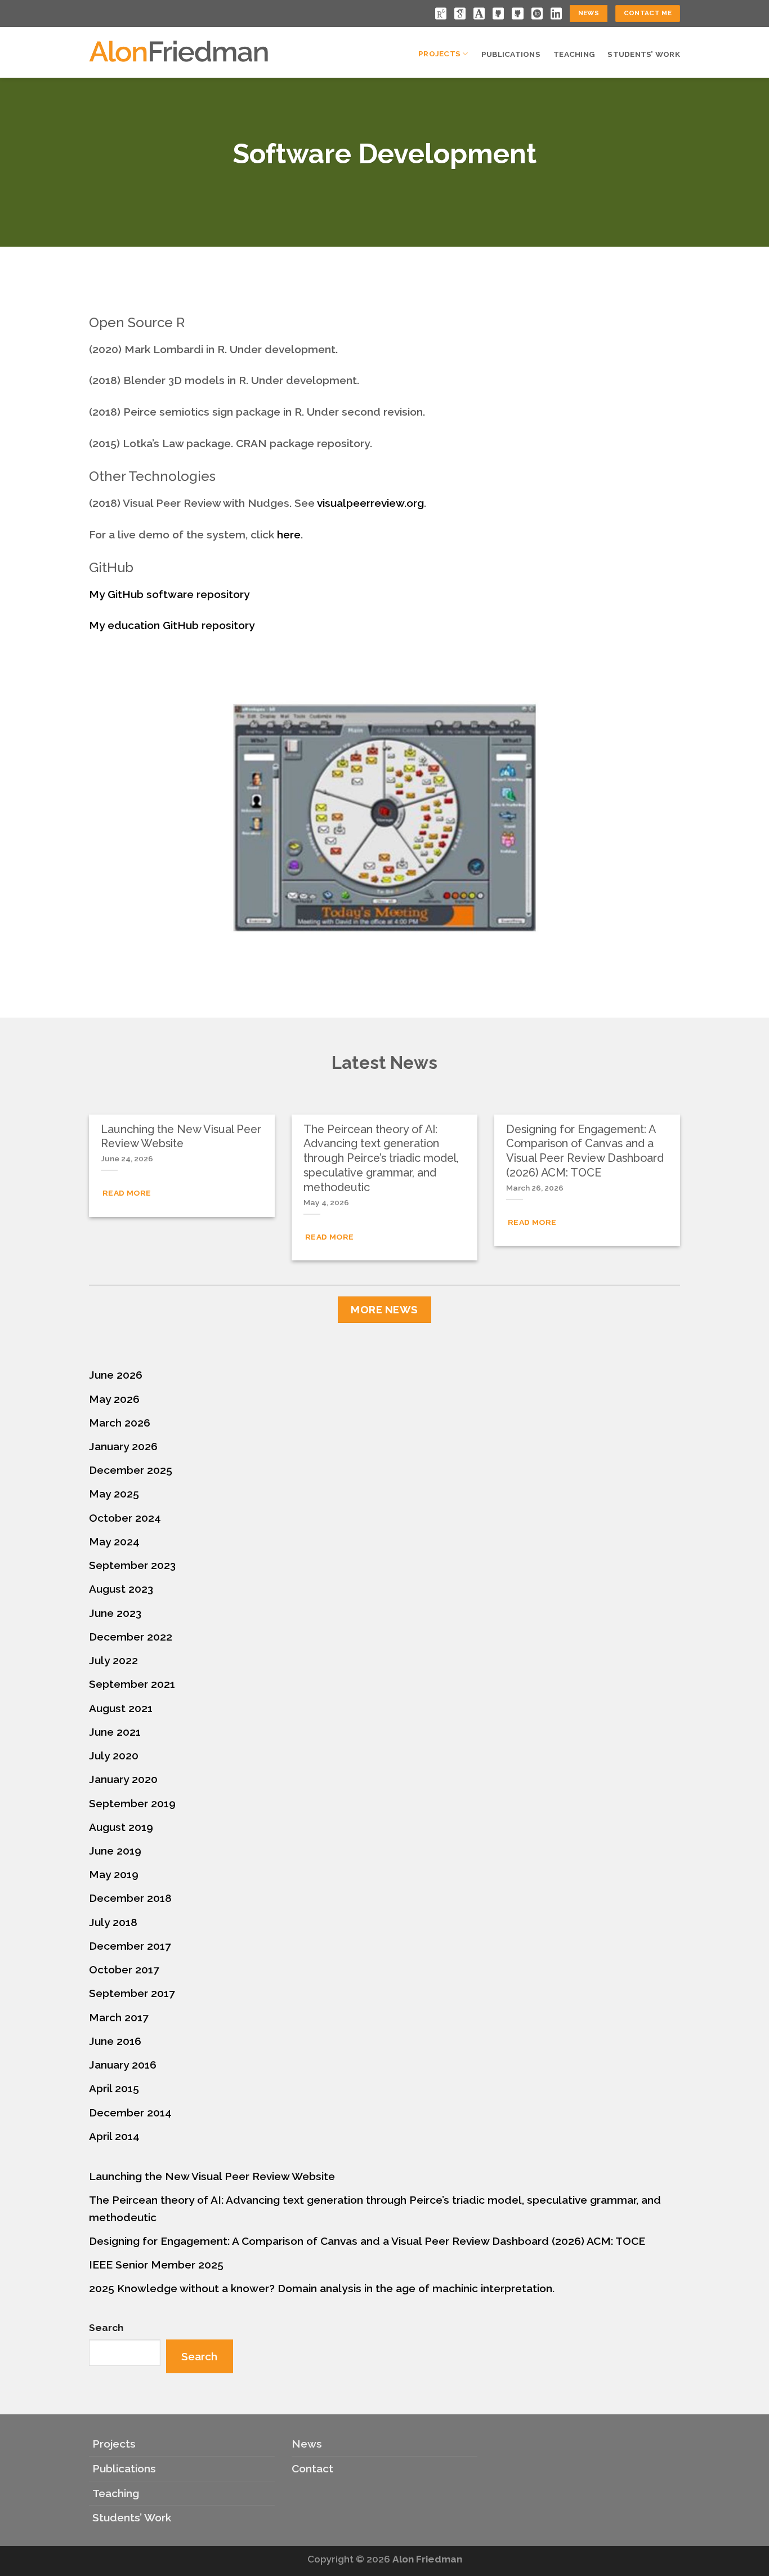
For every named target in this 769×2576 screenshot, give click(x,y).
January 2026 (123, 1446)
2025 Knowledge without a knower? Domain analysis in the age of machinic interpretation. (322, 2288)
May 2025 (114, 1494)
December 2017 (130, 1946)
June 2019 (115, 1851)
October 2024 (125, 1518)
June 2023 (115, 1613)
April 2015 (114, 2088)
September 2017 (132, 1993)
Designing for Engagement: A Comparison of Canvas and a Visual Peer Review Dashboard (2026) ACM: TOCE (367, 2241)
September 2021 (132, 1684)
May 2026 (114, 1399)
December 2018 (130, 1898)
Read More (127, 1193)
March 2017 (119, 2017)
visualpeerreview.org (370, 503)
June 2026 (116, 1375)
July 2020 (114, 1755)
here (289, 534)
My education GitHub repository (172, 625)
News (307, 2444)
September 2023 (132, 1565)
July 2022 (113, 1660)
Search (106, 2328)
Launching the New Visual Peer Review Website (212, 2176)
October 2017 (124, 1969)
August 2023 (121, 1589)
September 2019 (132, 1803)
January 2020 (123, 1779)
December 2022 (131, 1637)
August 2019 (121, 1827)
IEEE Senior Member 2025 (156, 2265)
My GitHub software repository (169, 594)
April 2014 (114, 2136)
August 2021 (121, 1708)
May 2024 (114, 1541)
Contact (312, 2468)
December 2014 (130, 2113)
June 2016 (115, 2041)
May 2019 (114, 1874)
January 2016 (123, 2065)
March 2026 (120, 1423)
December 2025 (131, 1470)
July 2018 (113, 1922)
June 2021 (115, 1732)
